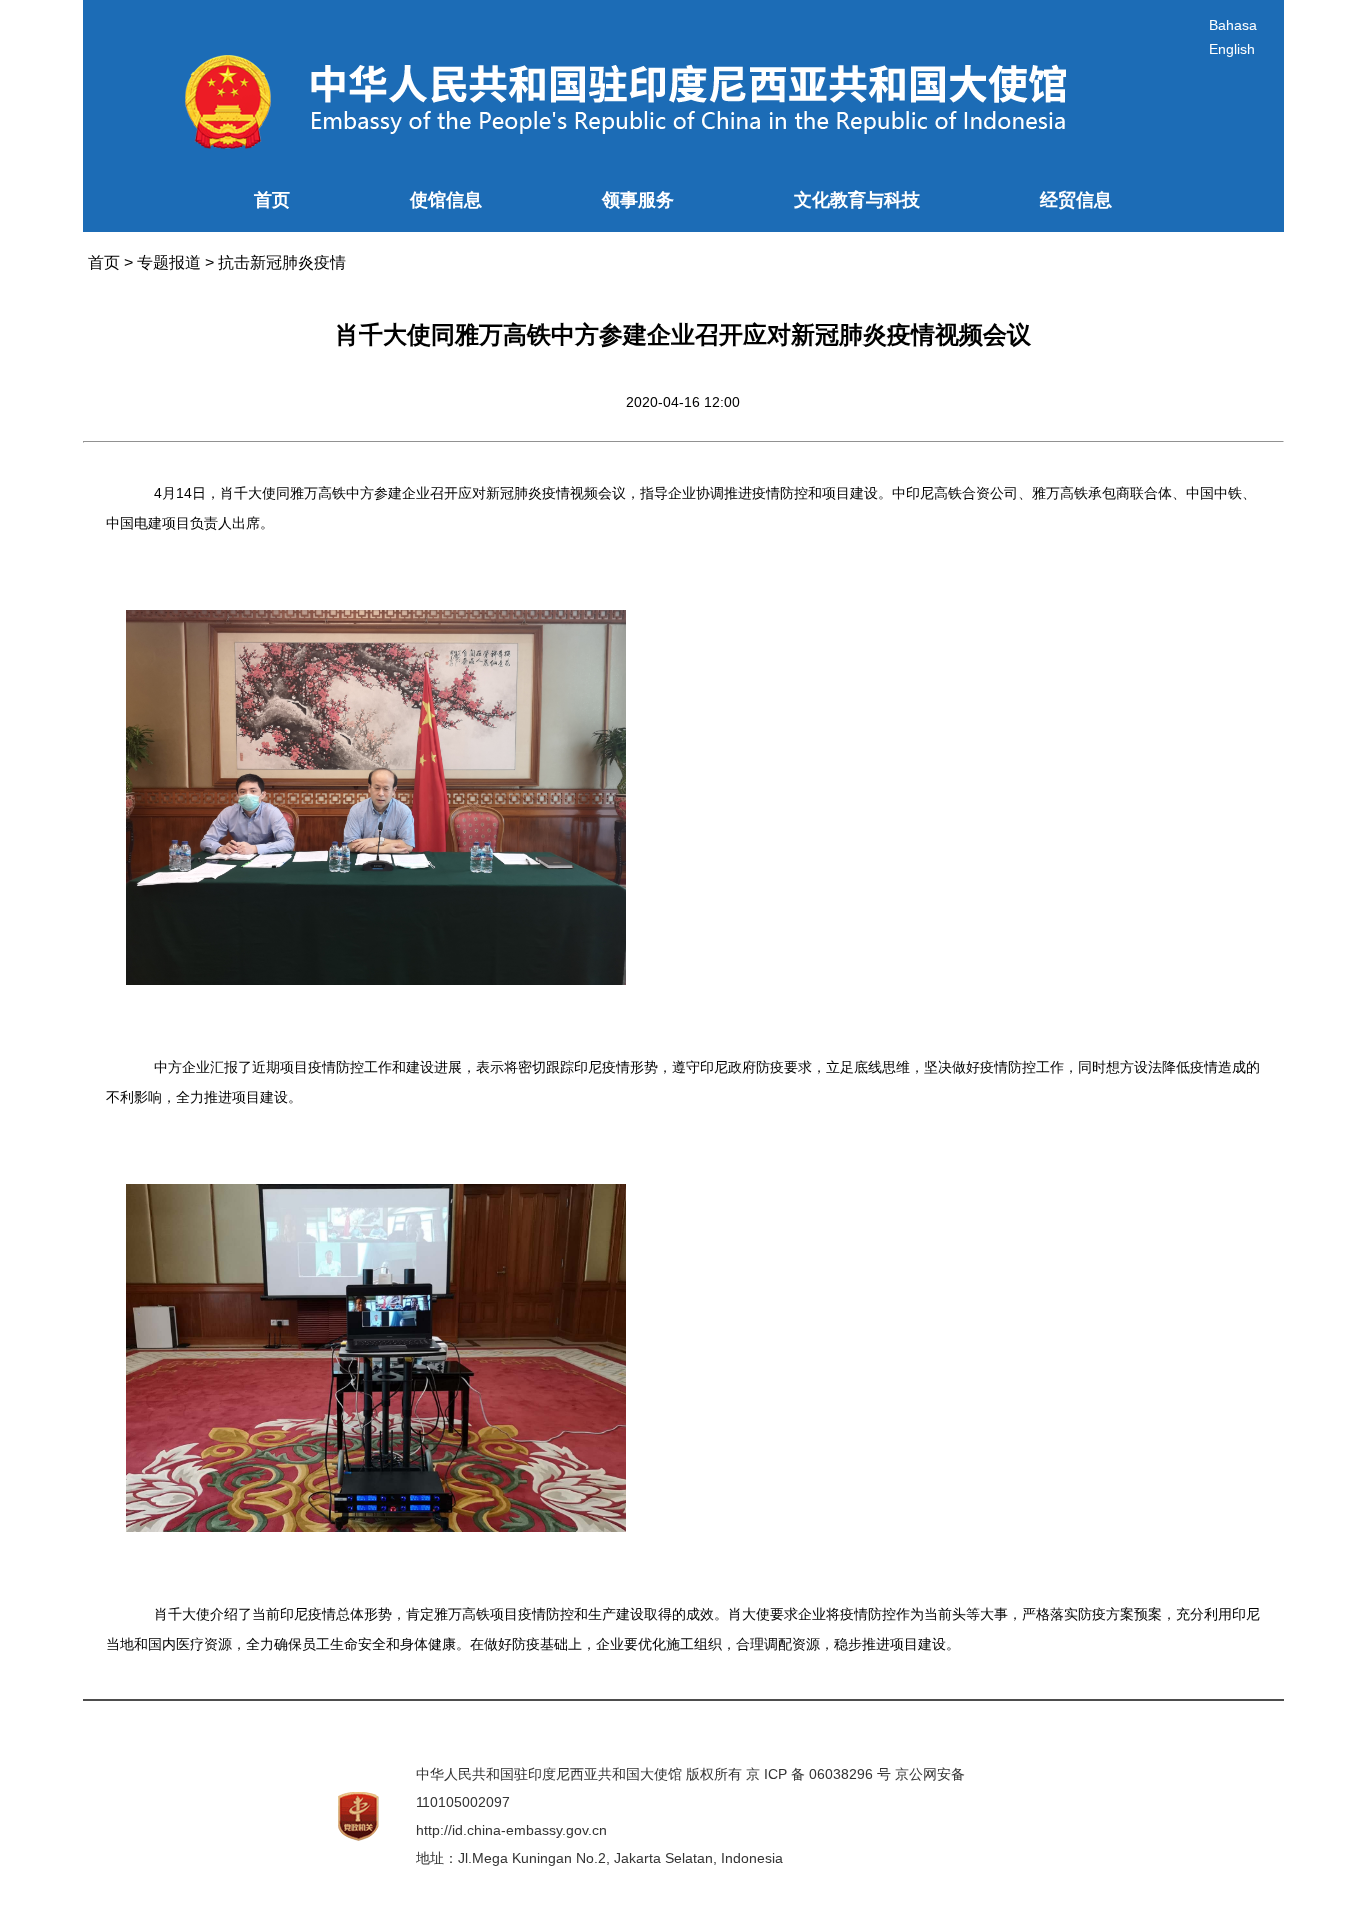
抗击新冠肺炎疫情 (282, 262)
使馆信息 (446, 200)
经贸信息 (1076, 200)
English (1232, 49)
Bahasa (1233, 25)
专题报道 (169, 262)
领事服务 (638, 200)
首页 (272, 200)
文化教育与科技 (857, 200)
